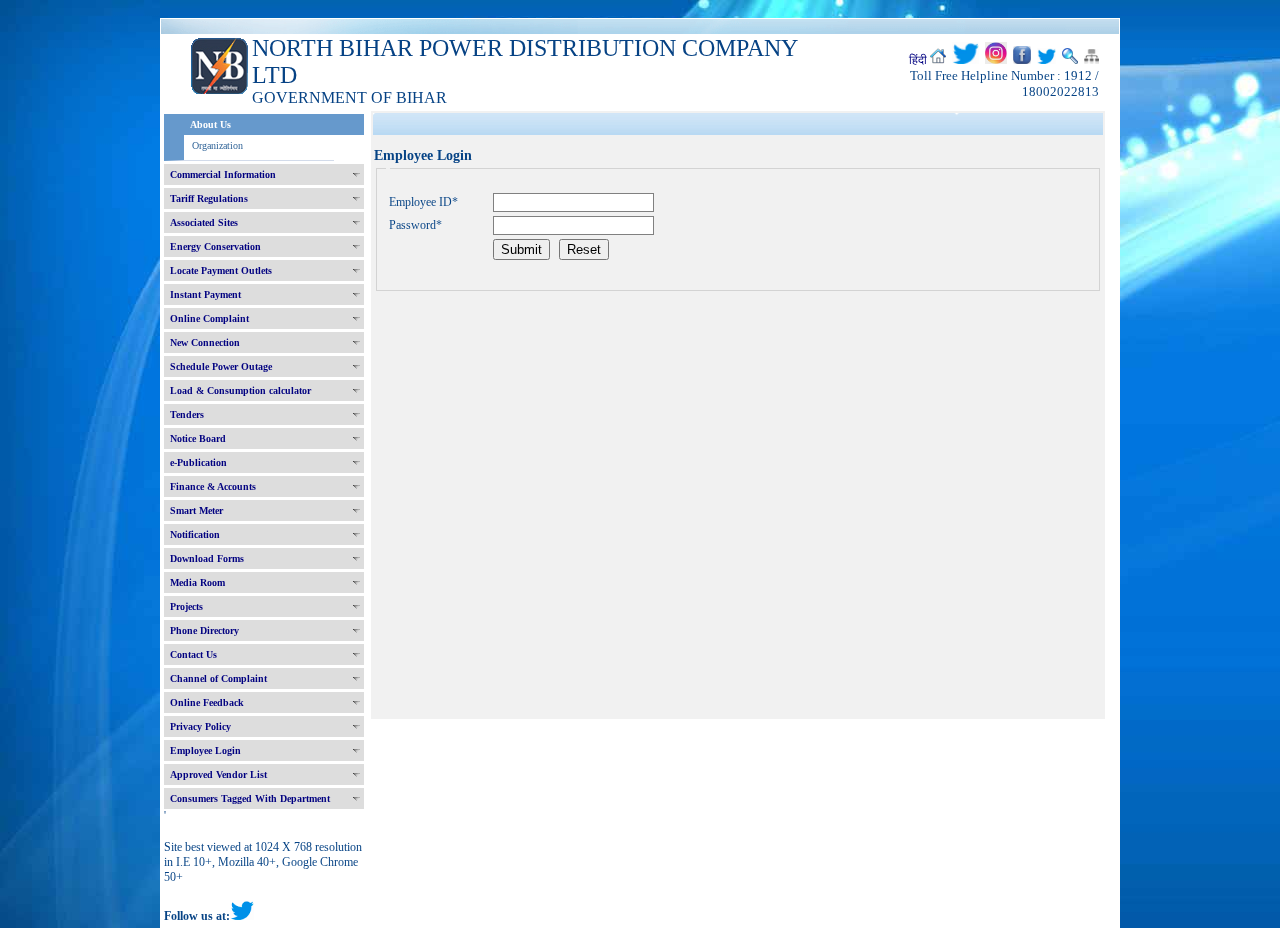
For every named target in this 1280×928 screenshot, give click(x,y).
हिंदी (918, 60)
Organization (217, 145)
